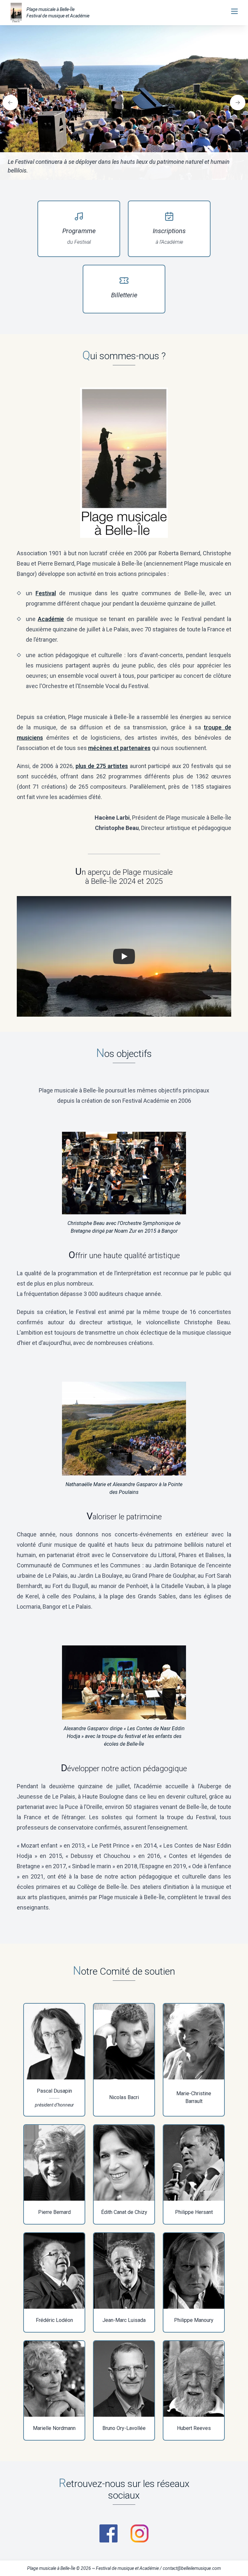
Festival (46, 593)
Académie (51, 619)
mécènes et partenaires (119, 748)
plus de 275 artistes (102, 766)
